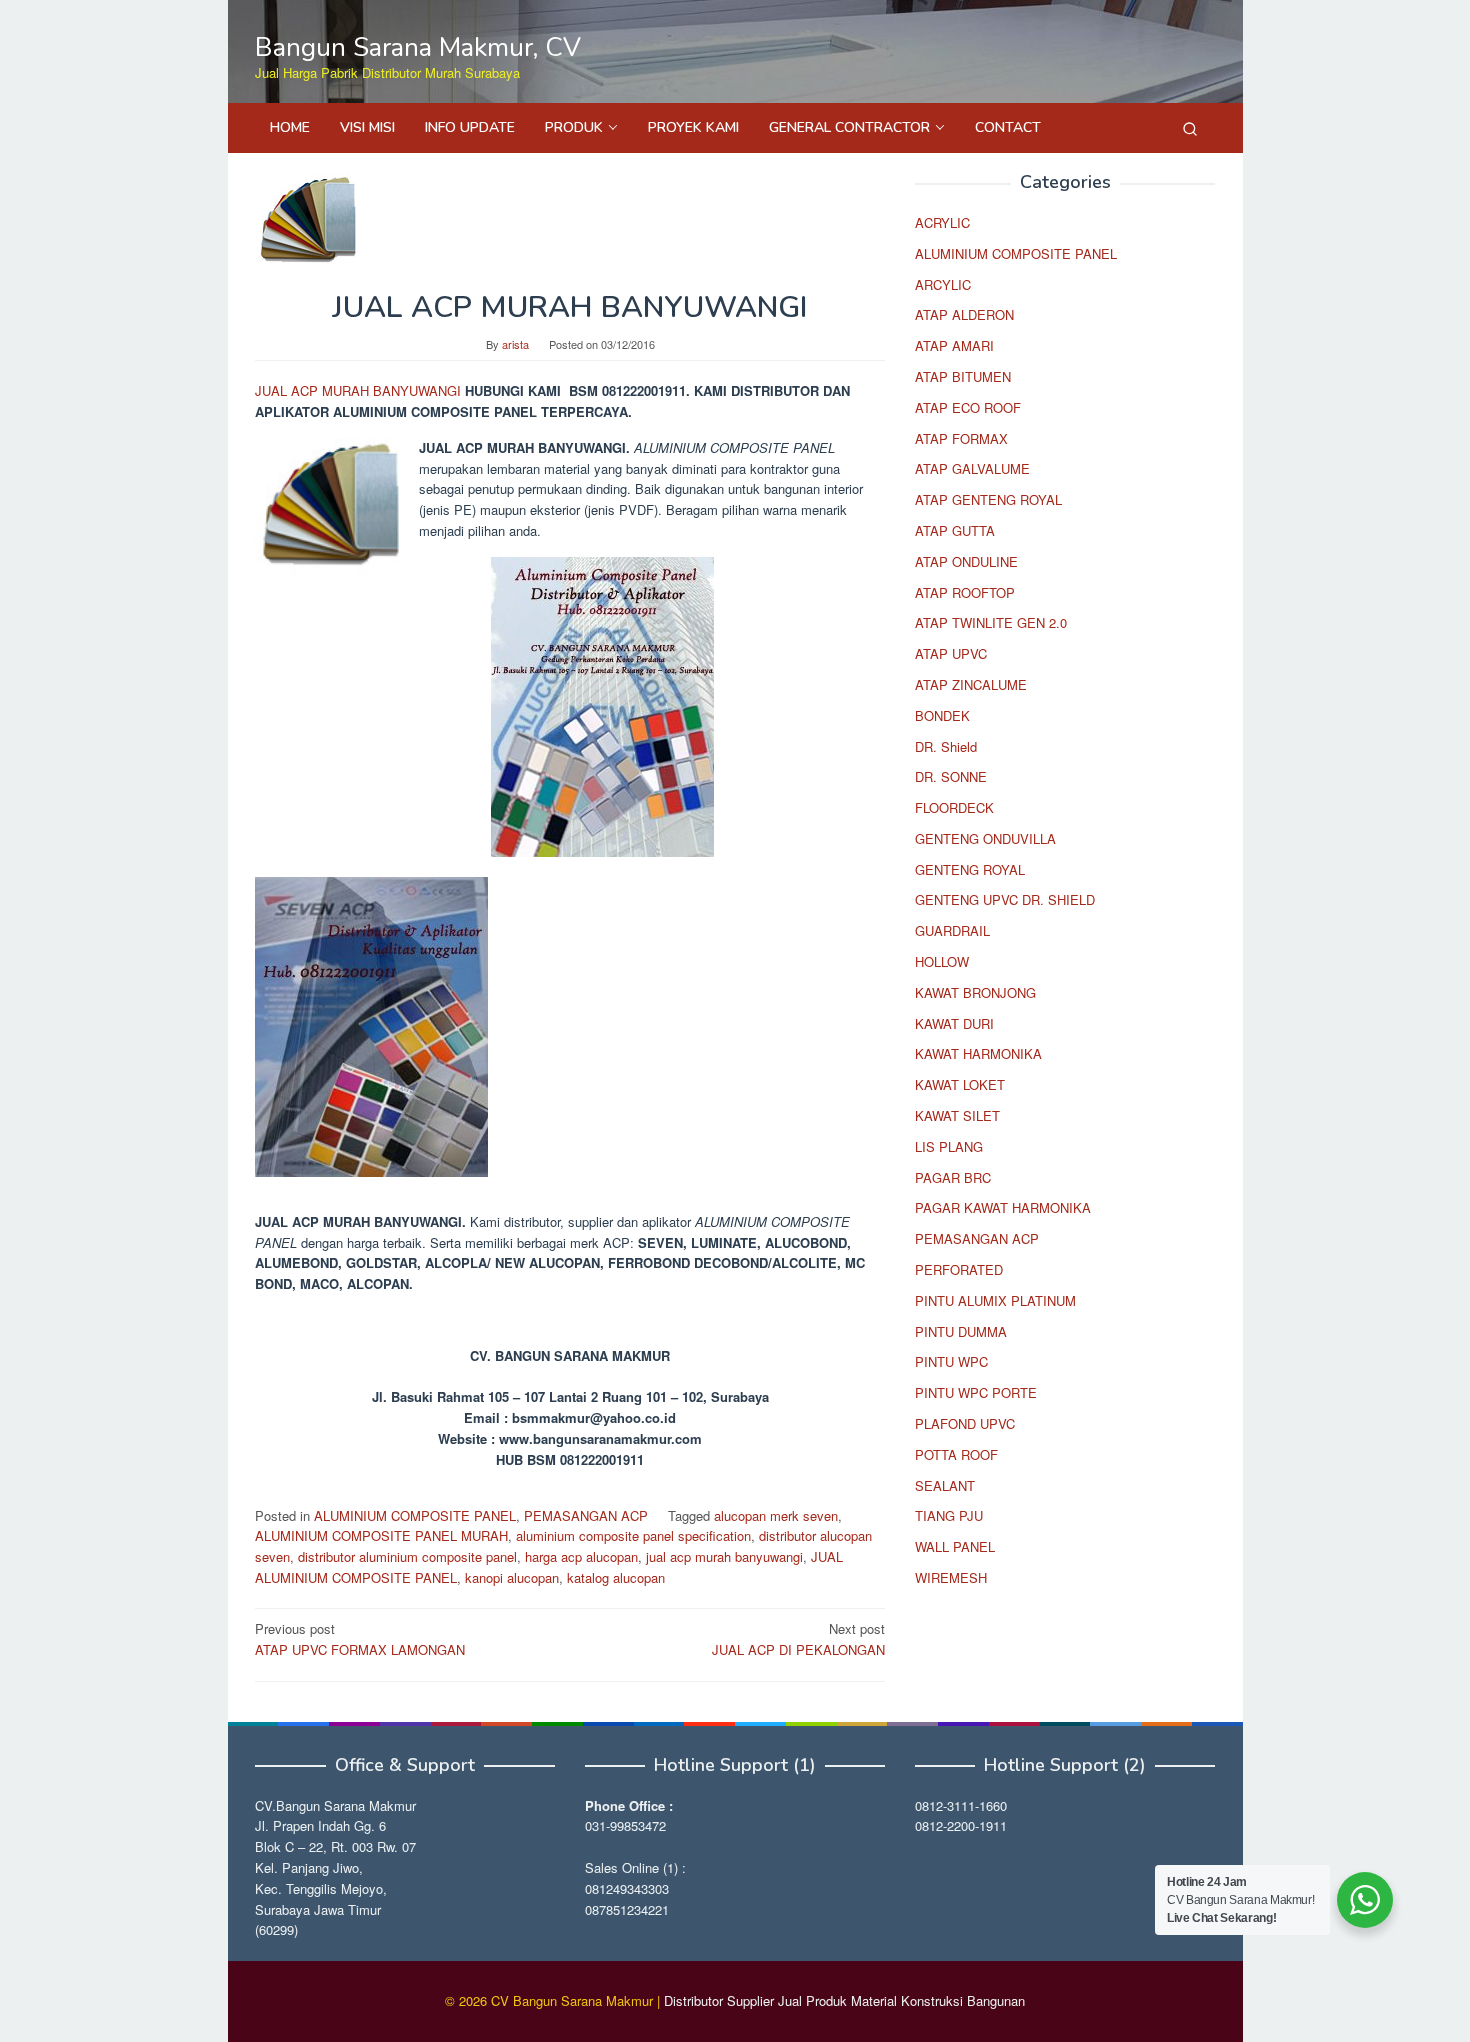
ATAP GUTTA (955, 530)
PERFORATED (959, 1269)
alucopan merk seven (776, 1515)
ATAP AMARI (954, 345)
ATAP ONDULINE (966, 561)
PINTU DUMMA (961, 1331)
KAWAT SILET (957, 1115)
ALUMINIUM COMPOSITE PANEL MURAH (381, 1535)
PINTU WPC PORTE (976, 1392)
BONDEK (942, 715)
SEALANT (945, 1485)
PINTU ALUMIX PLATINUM (995, 1300)
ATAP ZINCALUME (971, 684)
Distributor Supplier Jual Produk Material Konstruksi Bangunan (844, 2000)
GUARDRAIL (952, 931)
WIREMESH (951, 1577)
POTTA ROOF (956, 1454)
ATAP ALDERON (964, 315)
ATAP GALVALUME (972, 469)
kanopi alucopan (512, 1577)
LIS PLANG (949, 1146)
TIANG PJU (949, 1516)
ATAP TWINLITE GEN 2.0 (991, 623)
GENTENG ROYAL (970, 869)
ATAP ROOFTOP (965, 592)
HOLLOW (942, 961)
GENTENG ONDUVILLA (985, 838)
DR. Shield (946, 746)
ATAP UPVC (951, 653)
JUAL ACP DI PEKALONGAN (798, 1639)
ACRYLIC (942, 222)
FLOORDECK (954, 807)
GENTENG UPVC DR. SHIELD (1005, 900)
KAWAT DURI (954, 1023)
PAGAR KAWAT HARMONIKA (1003, 1208)
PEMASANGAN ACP (586, 1515)
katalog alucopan (616, 1577)
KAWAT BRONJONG (975, 992)
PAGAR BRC (953, 1177)
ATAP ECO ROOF (968, 407)
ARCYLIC (943, 284)
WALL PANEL (955, 1546)
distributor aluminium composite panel (407, 1556)
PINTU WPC (951, 1362)
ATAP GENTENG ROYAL (988, 499)
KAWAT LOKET (960, 1085)
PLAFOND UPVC (965, 1423)
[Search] (1190, 128)
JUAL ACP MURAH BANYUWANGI (360, 390)
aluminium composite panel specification (633, 1535)
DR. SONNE (951, 777)
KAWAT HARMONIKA (978, 1054)
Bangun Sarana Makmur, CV (418, 47)
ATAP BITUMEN (963, 376)
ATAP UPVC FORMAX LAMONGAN (360, 1639)
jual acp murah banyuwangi (724, 1556)
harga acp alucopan (581, 1556)
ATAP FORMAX (961, 438)
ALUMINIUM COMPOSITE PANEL (415, 1515)
